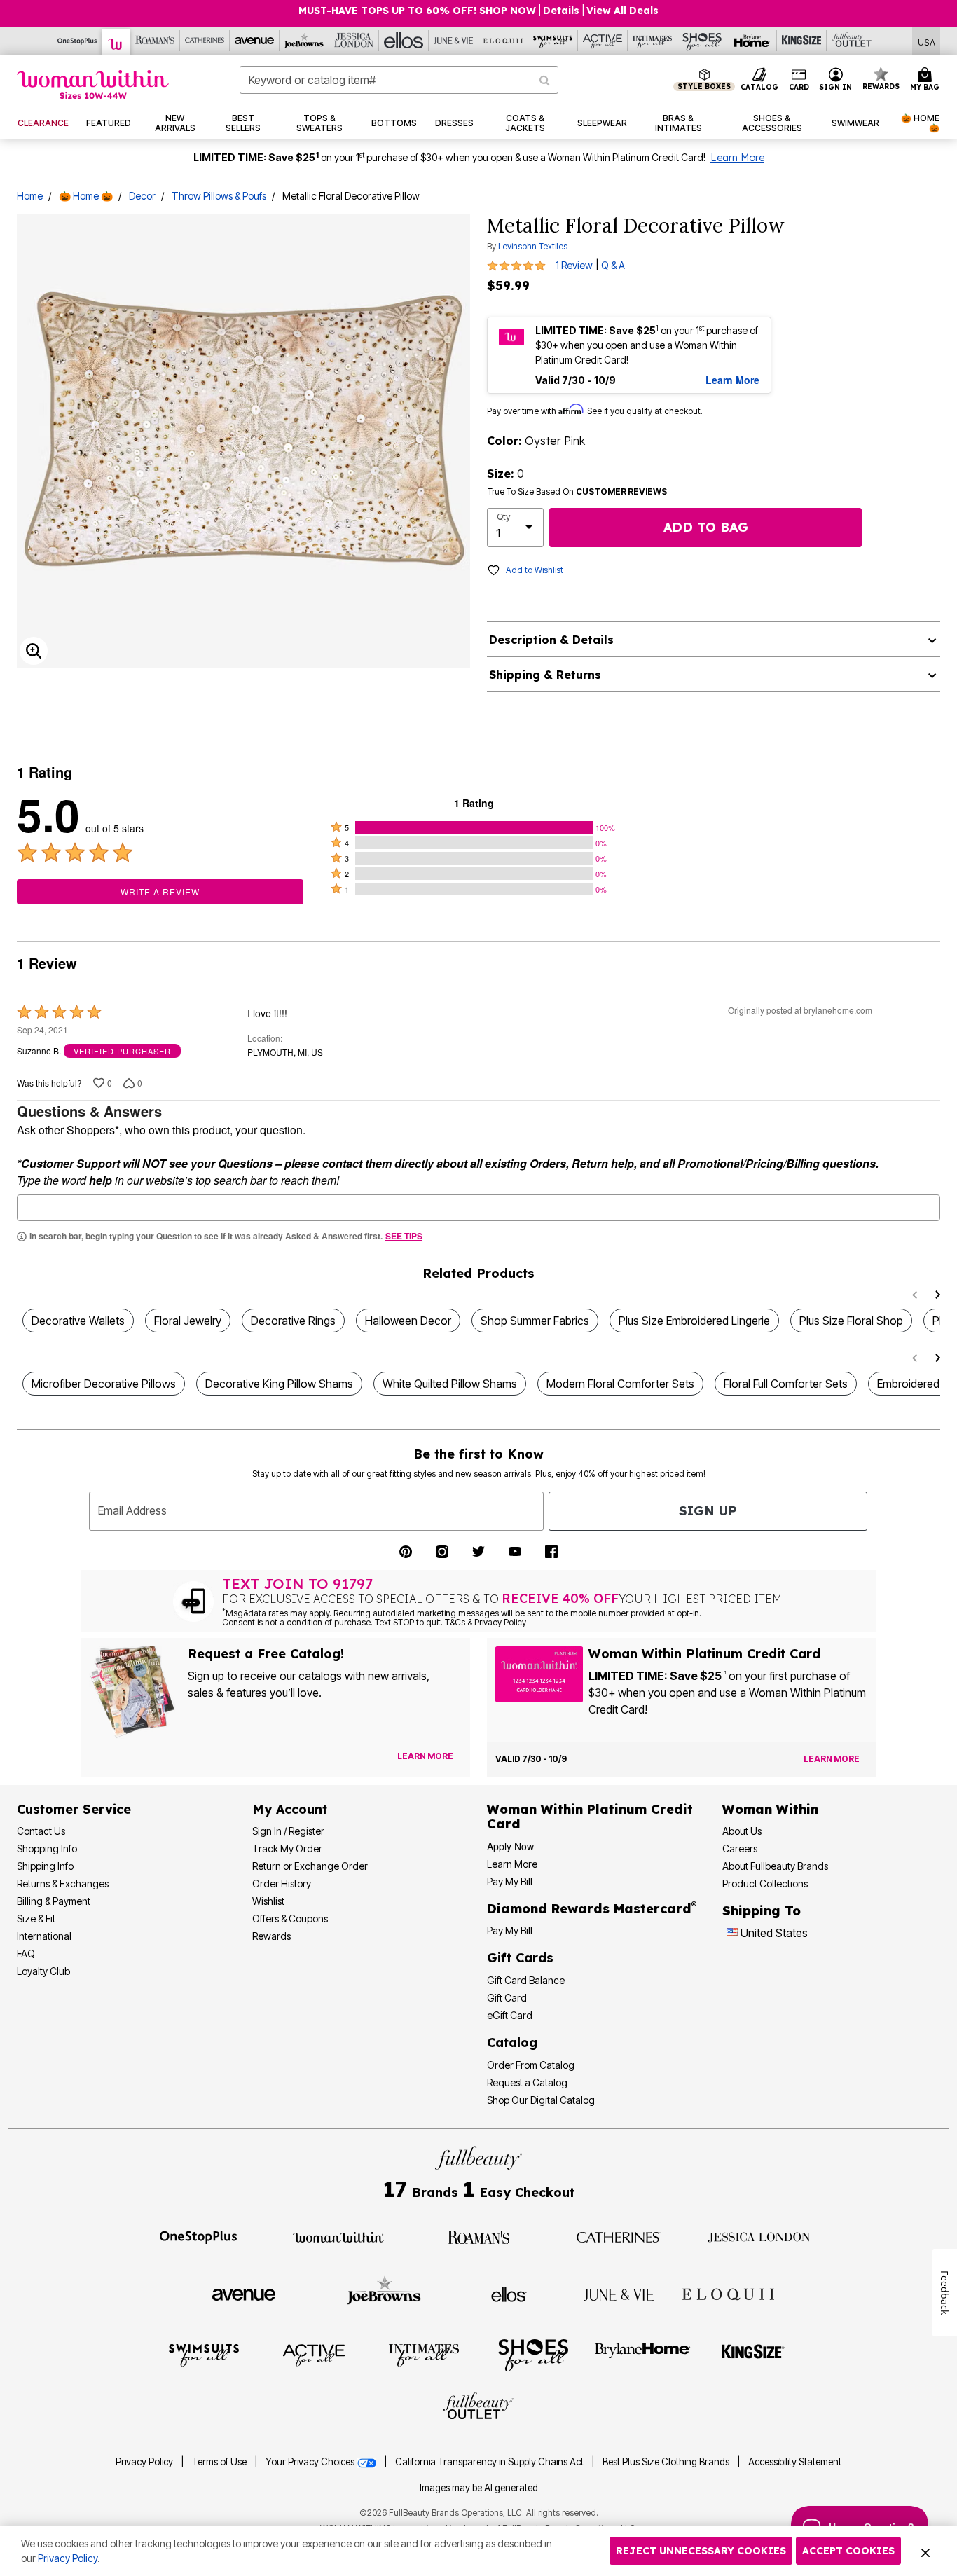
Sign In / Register (288, 1831)
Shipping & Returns (545, 675)
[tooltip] (77, 41)
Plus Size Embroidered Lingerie (694, 1321)
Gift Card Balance (526, 1980)
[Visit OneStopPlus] (198, 2236)
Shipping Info (45, 1866)
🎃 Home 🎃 (86, 196)
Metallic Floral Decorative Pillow (351, 196)
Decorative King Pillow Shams (279, 1384)
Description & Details (551, 640)
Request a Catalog (527, 2082)
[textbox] (478, 1208)
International (44, 1936)
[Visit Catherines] (619, 2236)
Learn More (737, 158)
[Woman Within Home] (93, 84)
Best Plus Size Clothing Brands (667, 2462)
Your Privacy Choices (311, 2462)
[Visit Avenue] (244, 2294)
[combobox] (399, 80)
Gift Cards (520, 1958)
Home (30, 196)
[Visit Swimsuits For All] (204, 2354)
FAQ (26, 1954)
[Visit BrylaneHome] (643, 2354)
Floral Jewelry (188, 1321)
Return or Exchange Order (310, 1866)
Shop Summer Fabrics (535, 1321)
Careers (740, 1848)
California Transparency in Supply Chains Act (490, 2462)
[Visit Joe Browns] (384, 2292)
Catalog (512, 2043)
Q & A (613, 266)
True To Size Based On (577, 492)
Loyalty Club (43, 1971)
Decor (142, 196)
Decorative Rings (293, 1321)
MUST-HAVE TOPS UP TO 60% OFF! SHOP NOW (417, 11)
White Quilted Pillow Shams (450, 1384)
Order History (282, 1883)
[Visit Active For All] (314, 2354)
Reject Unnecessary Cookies (701, 2551)
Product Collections (765, 1883)
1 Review (574, 266)
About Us (742, 1831)
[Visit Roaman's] (478, 2236)
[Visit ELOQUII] (728, 2292)
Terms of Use (219, 2462)
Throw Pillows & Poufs (219, 196)
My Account (290, 1809)
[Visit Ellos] (509, 2294)
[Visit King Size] (753, 2354)
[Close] (925, 2551)
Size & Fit (36, 1919)
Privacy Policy (144, 2462)
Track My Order (287, 1848)
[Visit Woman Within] (338, 2236)
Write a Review (160, 891)
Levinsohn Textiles (533, 246)
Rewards (271, 1936)
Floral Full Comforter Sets (786, 1384)
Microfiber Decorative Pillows (104, 1384)
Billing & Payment (54, 1901)
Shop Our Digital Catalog (541, 2100)
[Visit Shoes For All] (533, 2354)
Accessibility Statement (795, 2462)
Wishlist (268, 1901)
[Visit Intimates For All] (424, 2354)
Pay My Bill (510, 1881)
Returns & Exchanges (63, 1883)
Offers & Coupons (290, 1919)
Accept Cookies (848, 2551)
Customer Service (74, 1809)
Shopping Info (47, 1848)
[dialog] (927, 41)
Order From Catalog (531, 2065)
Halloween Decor (408, 1321)
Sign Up (708, 1511)
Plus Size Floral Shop (851, 1321)
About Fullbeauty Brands (775, 1866)
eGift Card (510, 2015)
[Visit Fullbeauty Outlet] (478, 2408)
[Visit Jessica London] (759, 2236)
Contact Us (41, 1831)
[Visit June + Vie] (619, 2294)
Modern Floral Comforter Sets (620, 1384)
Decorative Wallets (78, 1321)
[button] (836, 80)
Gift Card (507, 1998)
